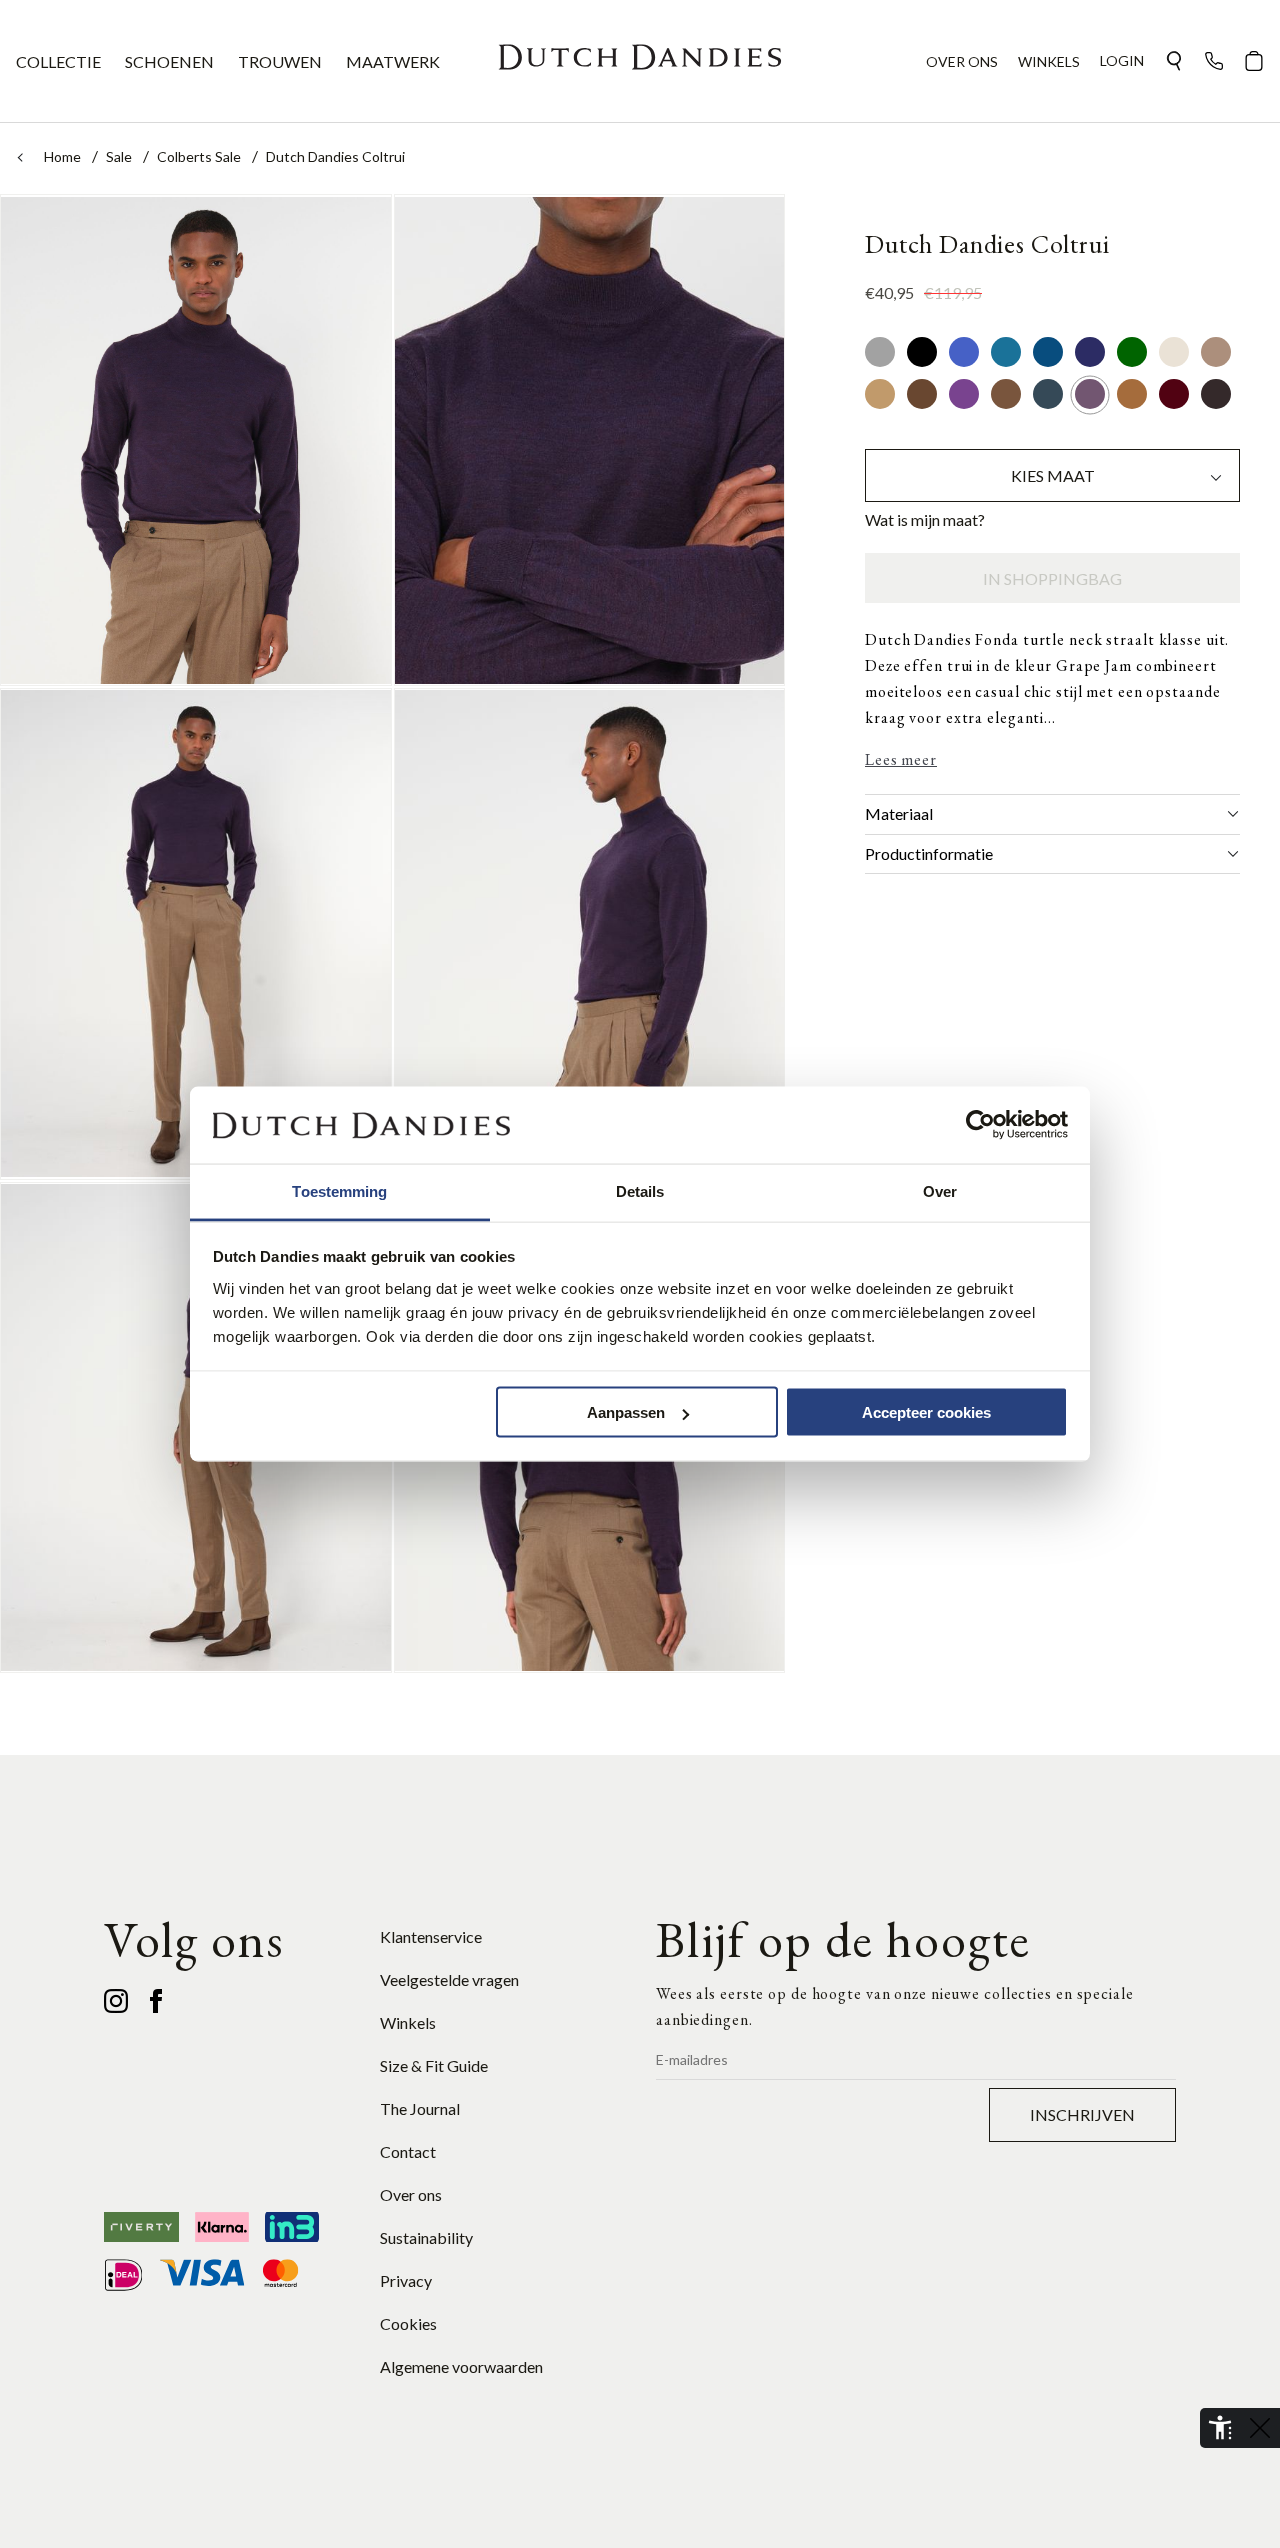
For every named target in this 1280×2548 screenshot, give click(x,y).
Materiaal (899, 813)
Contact (408, 2151)
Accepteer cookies (926, 1412)
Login (1122, 60)
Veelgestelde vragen (449, 1979)
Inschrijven (1082, 2114)
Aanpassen (626, 1412)
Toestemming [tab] (339, 1190)
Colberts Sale (200, 156)
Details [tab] (640, 1190)
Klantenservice (431, 1936)
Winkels (408, 2022)
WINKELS (1049, 61)
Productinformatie (929, 853)
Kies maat (1053, 476)
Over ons (411, 2194)
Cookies (408, 2323)
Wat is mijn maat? (925, 520)
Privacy (406, 2280)
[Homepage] (640, 61)
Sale (120, 156)
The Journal (420, 2108)
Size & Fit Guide (434, 2065)
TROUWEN (280, 61)
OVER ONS (962, 61)
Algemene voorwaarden (461, 2366)
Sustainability (426, 2237)
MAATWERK (393, 61)
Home (64, 156)
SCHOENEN (169, 61)
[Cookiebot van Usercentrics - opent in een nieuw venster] (980, 1125)
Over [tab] (940, 1190)
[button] (1174, 61)
